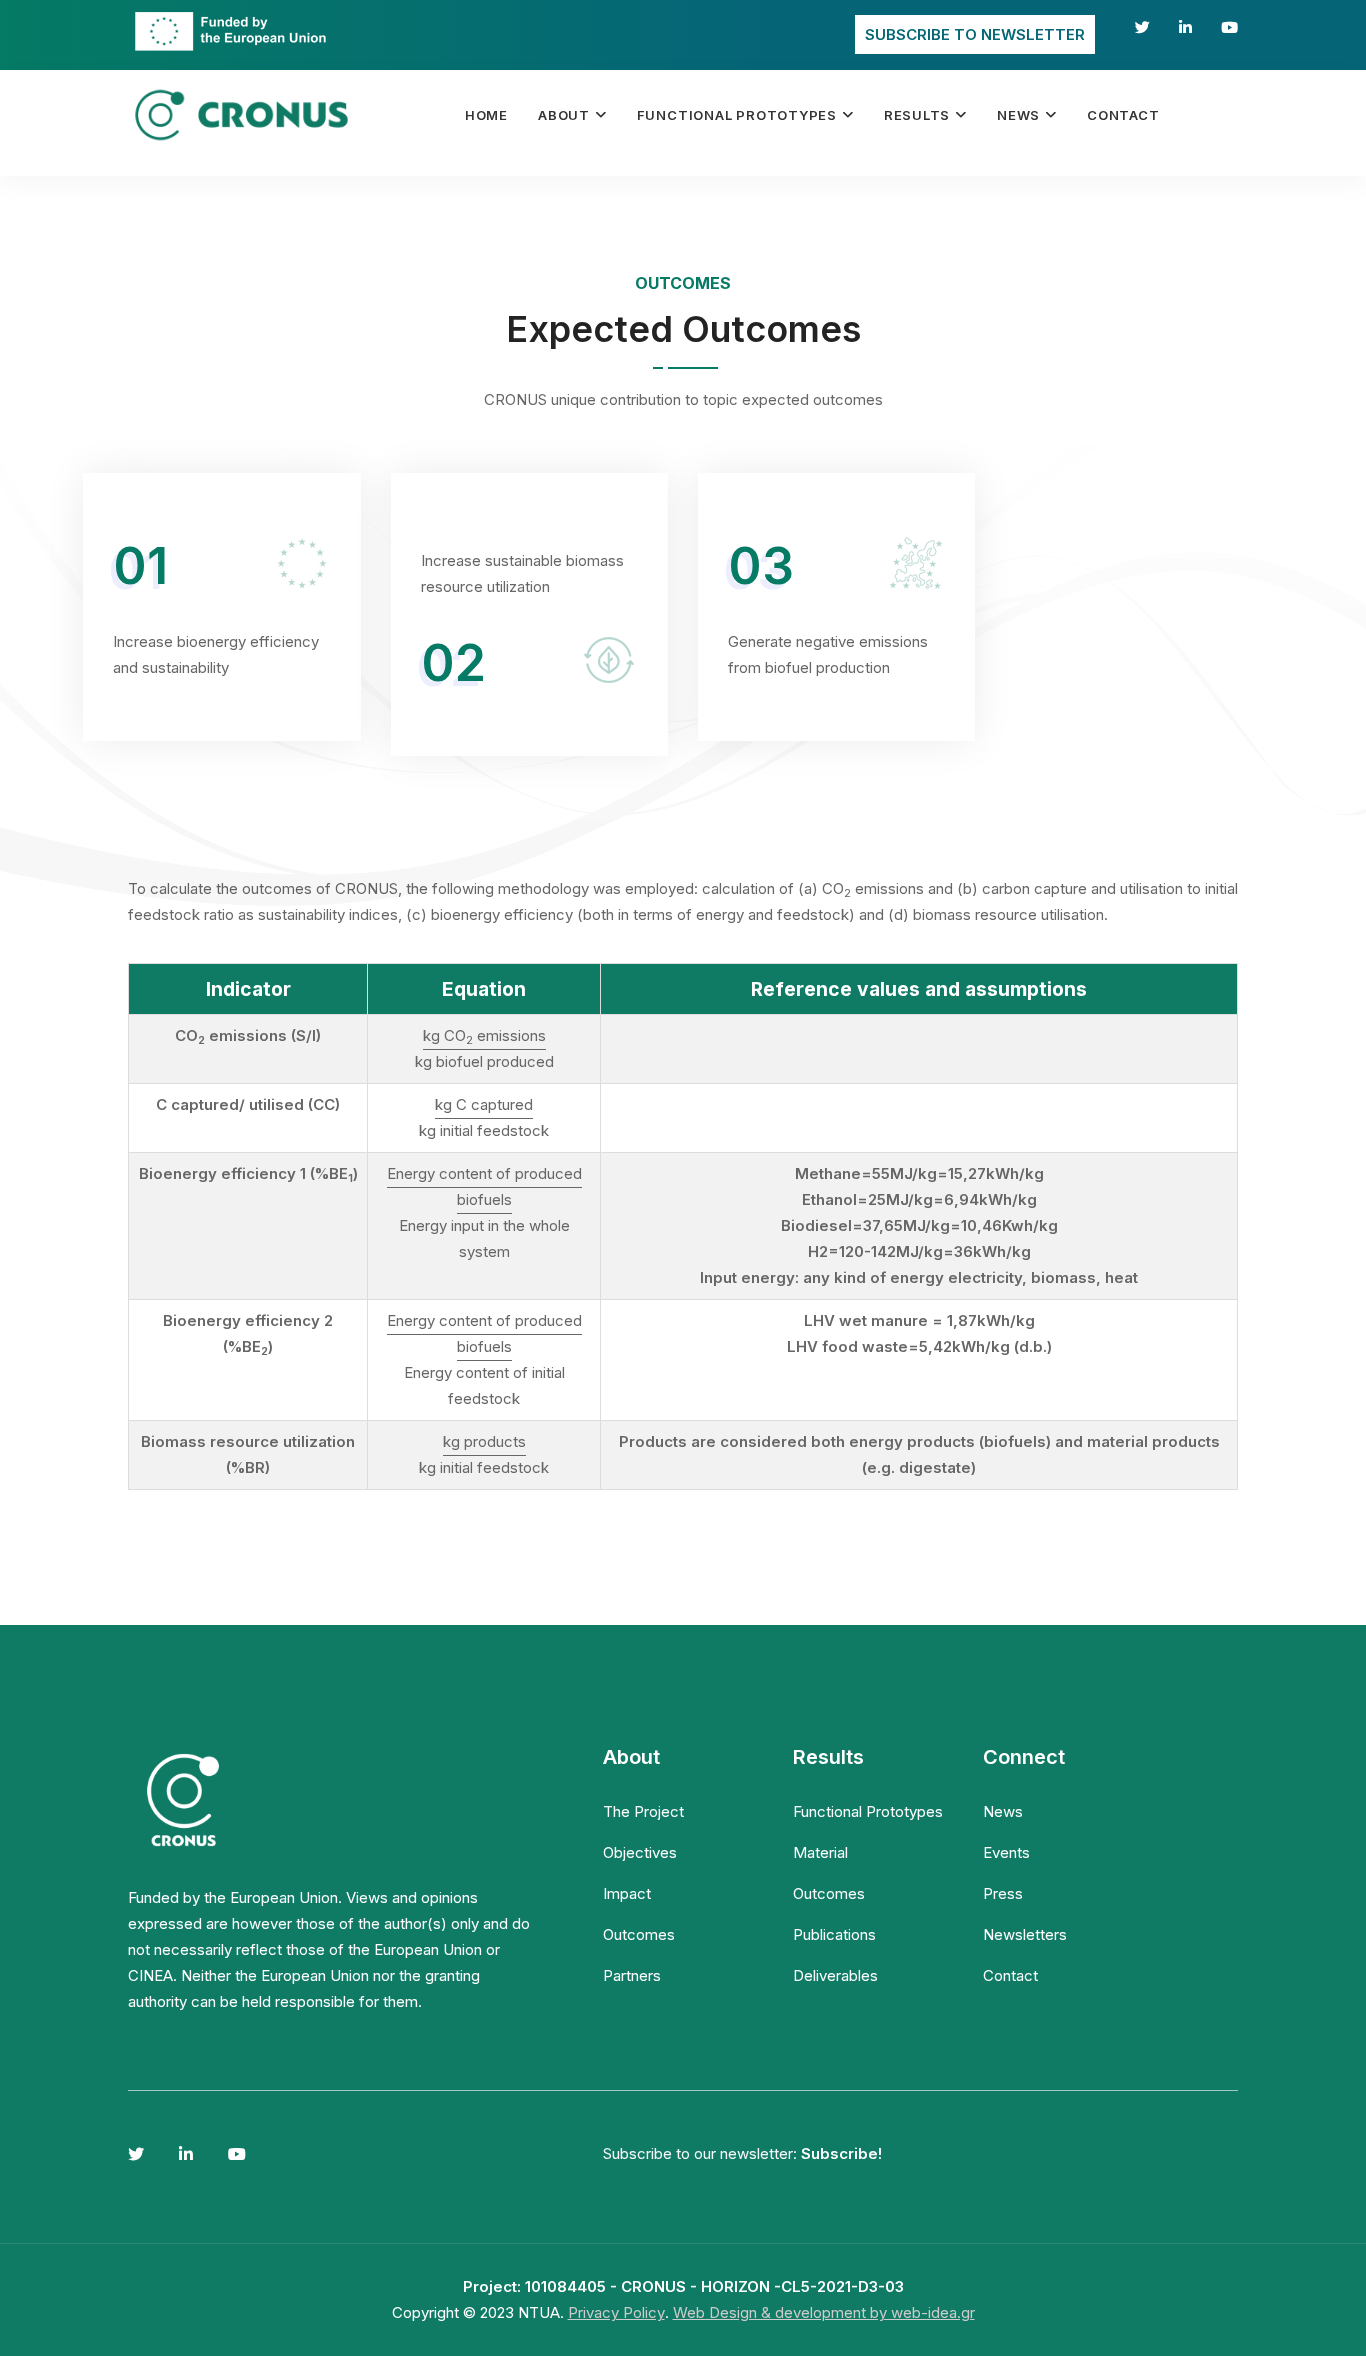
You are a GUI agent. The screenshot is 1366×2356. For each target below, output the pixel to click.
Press (1003, 1893)
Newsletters (1025, 1934)
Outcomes (639, 1934)
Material (820, 1852)
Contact (1123, 115)
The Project (643, 1811)
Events (1006, 1852)
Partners (632, 1975)
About (564, 115)
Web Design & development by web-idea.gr (824, 2312)
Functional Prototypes (737, 115)
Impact (627, 1893)
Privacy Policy (616, 2312)
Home (486, 115)
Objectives (640, 1852)
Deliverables (835, 1975)
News (1018, 115)
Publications (834, 1934)
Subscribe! (841, 2153)
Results (917, 115)
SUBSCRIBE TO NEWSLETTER (975, 34)
